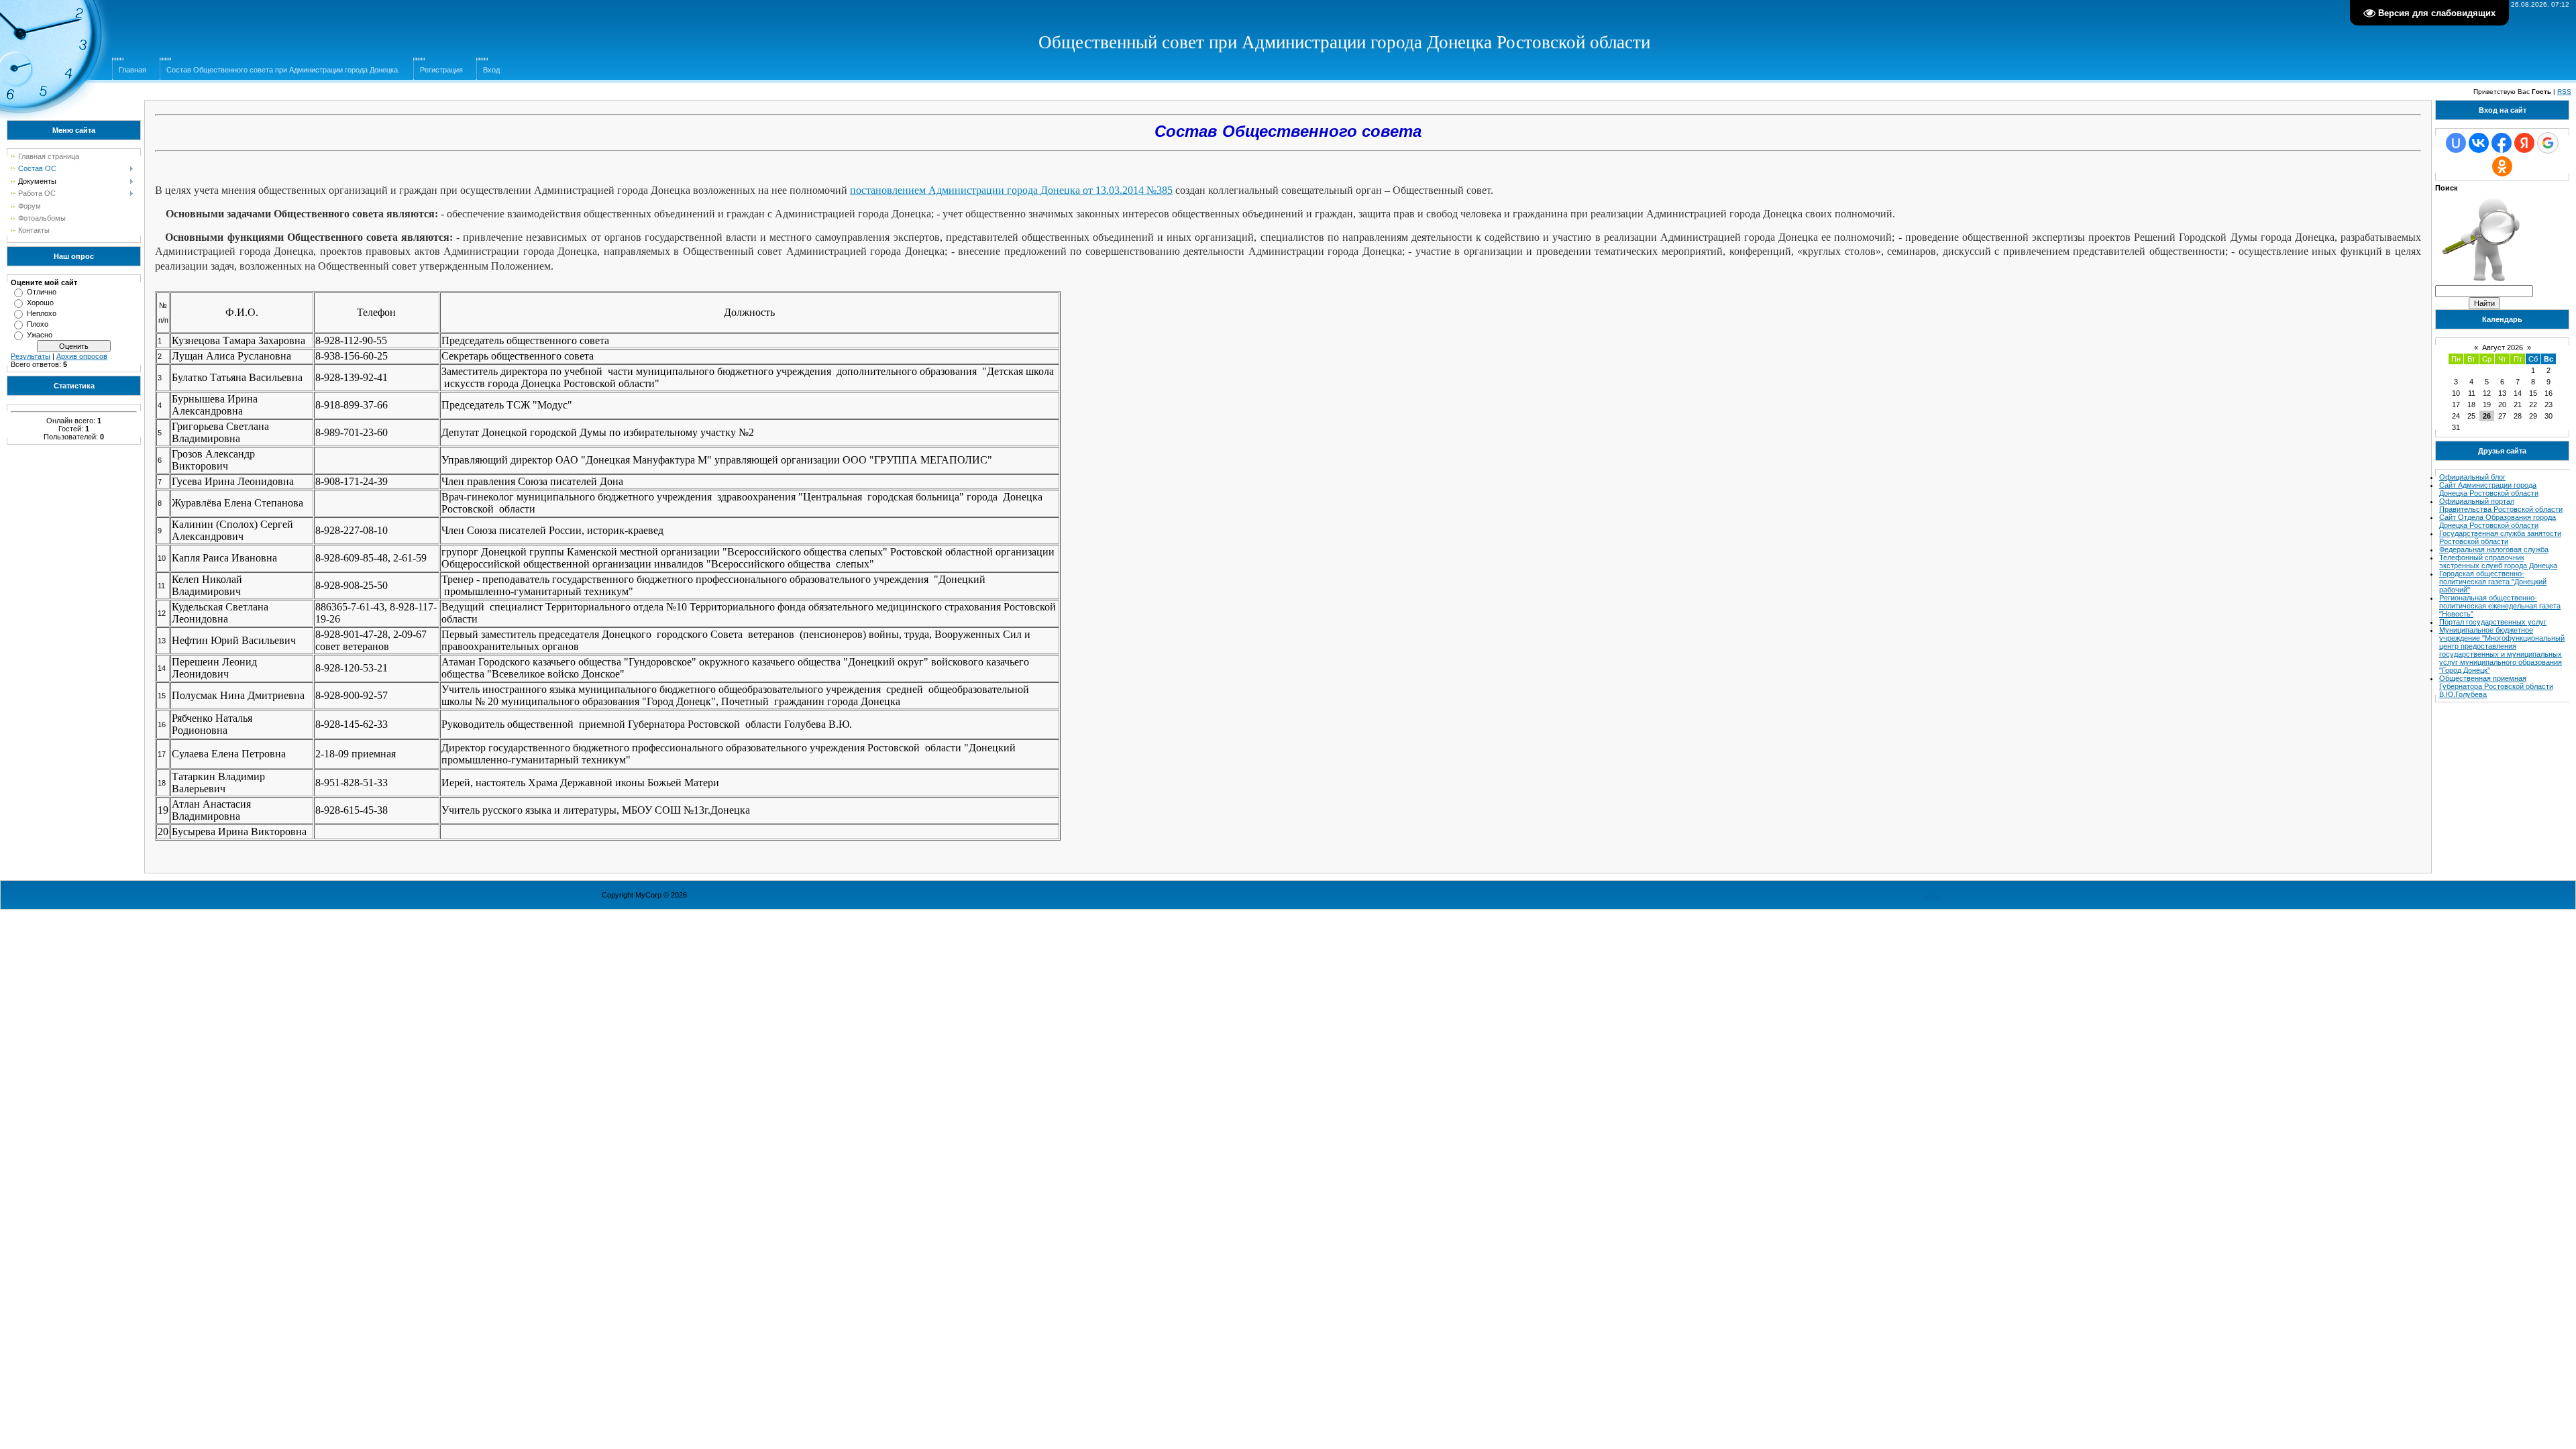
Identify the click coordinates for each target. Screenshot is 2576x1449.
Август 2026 (2503, 347)
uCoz (1932, 895)
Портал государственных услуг (2493, 622)
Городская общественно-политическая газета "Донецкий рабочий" (2493, 582)
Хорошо (40, 303)
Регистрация (441, 70)
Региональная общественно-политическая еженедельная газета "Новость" (2500, 606)
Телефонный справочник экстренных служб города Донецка (2498, 561)
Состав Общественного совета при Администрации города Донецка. (283, 70)
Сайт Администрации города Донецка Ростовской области (2489, 489)
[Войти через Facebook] (2502, 143)
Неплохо (42, 313)
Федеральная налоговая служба (2494, 549)
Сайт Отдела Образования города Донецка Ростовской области (2498, 521)
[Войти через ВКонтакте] (2479, 143)
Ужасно (40, 335)
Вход (491, 70)
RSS (2564, 92)
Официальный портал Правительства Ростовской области (2501, 505)
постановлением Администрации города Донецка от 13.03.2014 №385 (1011, 190)
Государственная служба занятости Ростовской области (2500, 537)
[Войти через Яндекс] (2524, 143)
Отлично (42, 292)
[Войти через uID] (2456, 143)
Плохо (38, 324)
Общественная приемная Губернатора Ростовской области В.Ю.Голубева (2496, 686)
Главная (132, 70)
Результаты (31, 356)
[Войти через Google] (2548, 143)
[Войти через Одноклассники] (2502, 166)
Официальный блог (2472, 477)
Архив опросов (82, 356)
